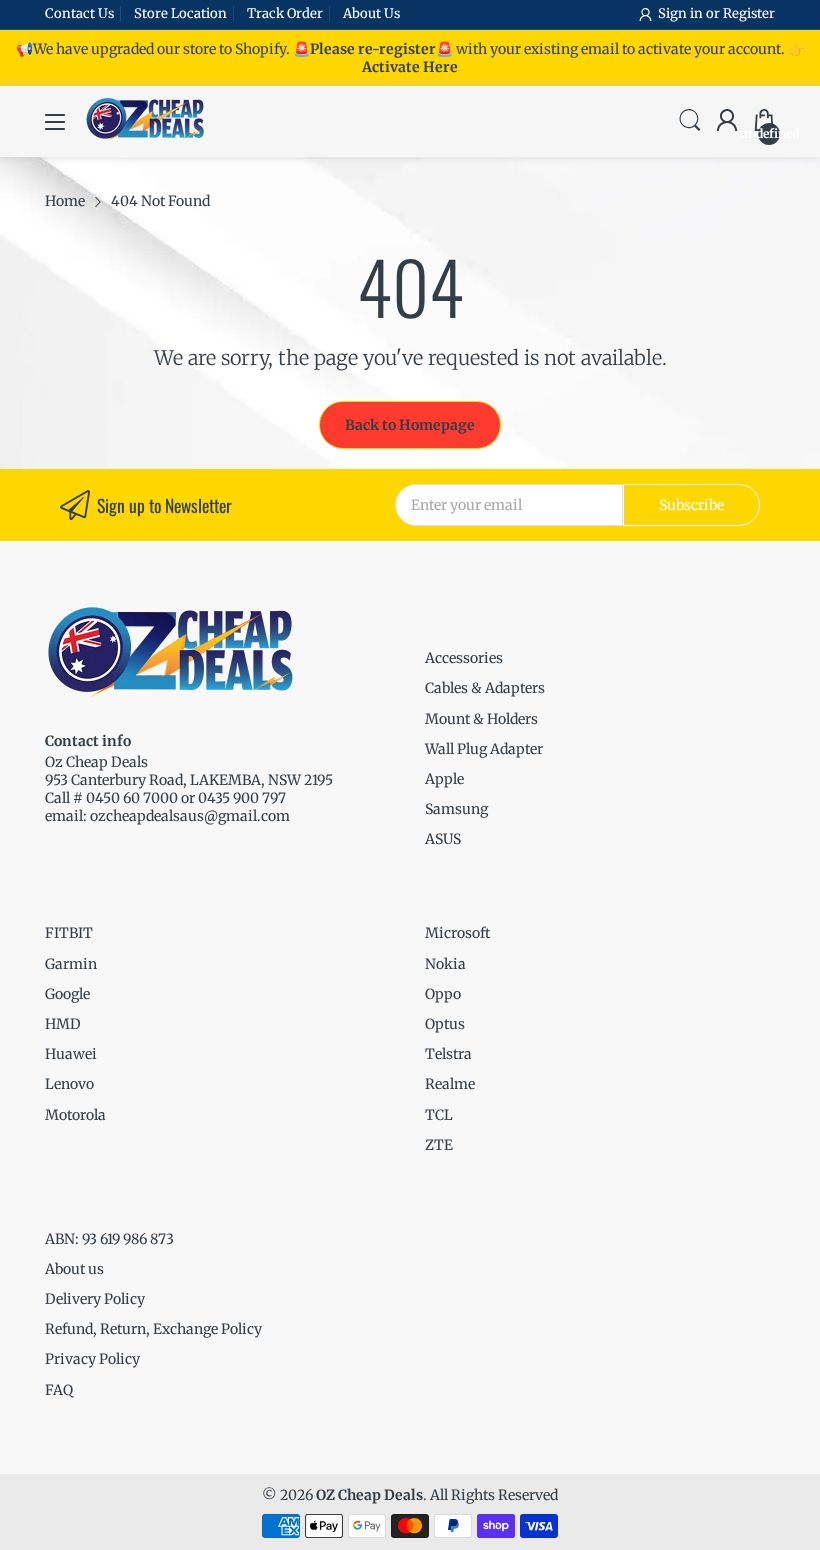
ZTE (439, 1145)
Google (67, 994)
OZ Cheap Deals (369, 1495)
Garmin (71, 964)
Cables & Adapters (485, 688)
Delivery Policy (95, 1299)
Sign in (682, 13)
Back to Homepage (410, 425)
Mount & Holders (481, 719)
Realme (450, 1084)
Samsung (456, 809)
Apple (444, 779)
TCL (439, 1115)
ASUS (443, 839)
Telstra (448, 1054)
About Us (371, 13)
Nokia (445, 964)
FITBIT (69, 933)
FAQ (59, 1390)
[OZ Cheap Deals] (145, 138)
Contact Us (79, 13)
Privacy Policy (92, 1359)
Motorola (75, 1115)
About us (74, 1269)
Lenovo (69, 1084)
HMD (63, 1024)
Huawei (71, 1054)
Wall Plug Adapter (484, 749)
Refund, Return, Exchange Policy (153, 1329)
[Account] (727, 122)
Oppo (443, 994)
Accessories (464, 658)
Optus (445, 1024)
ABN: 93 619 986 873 (109, 1239)
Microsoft (457, 933)
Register (749, 13)
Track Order (285, 13)
